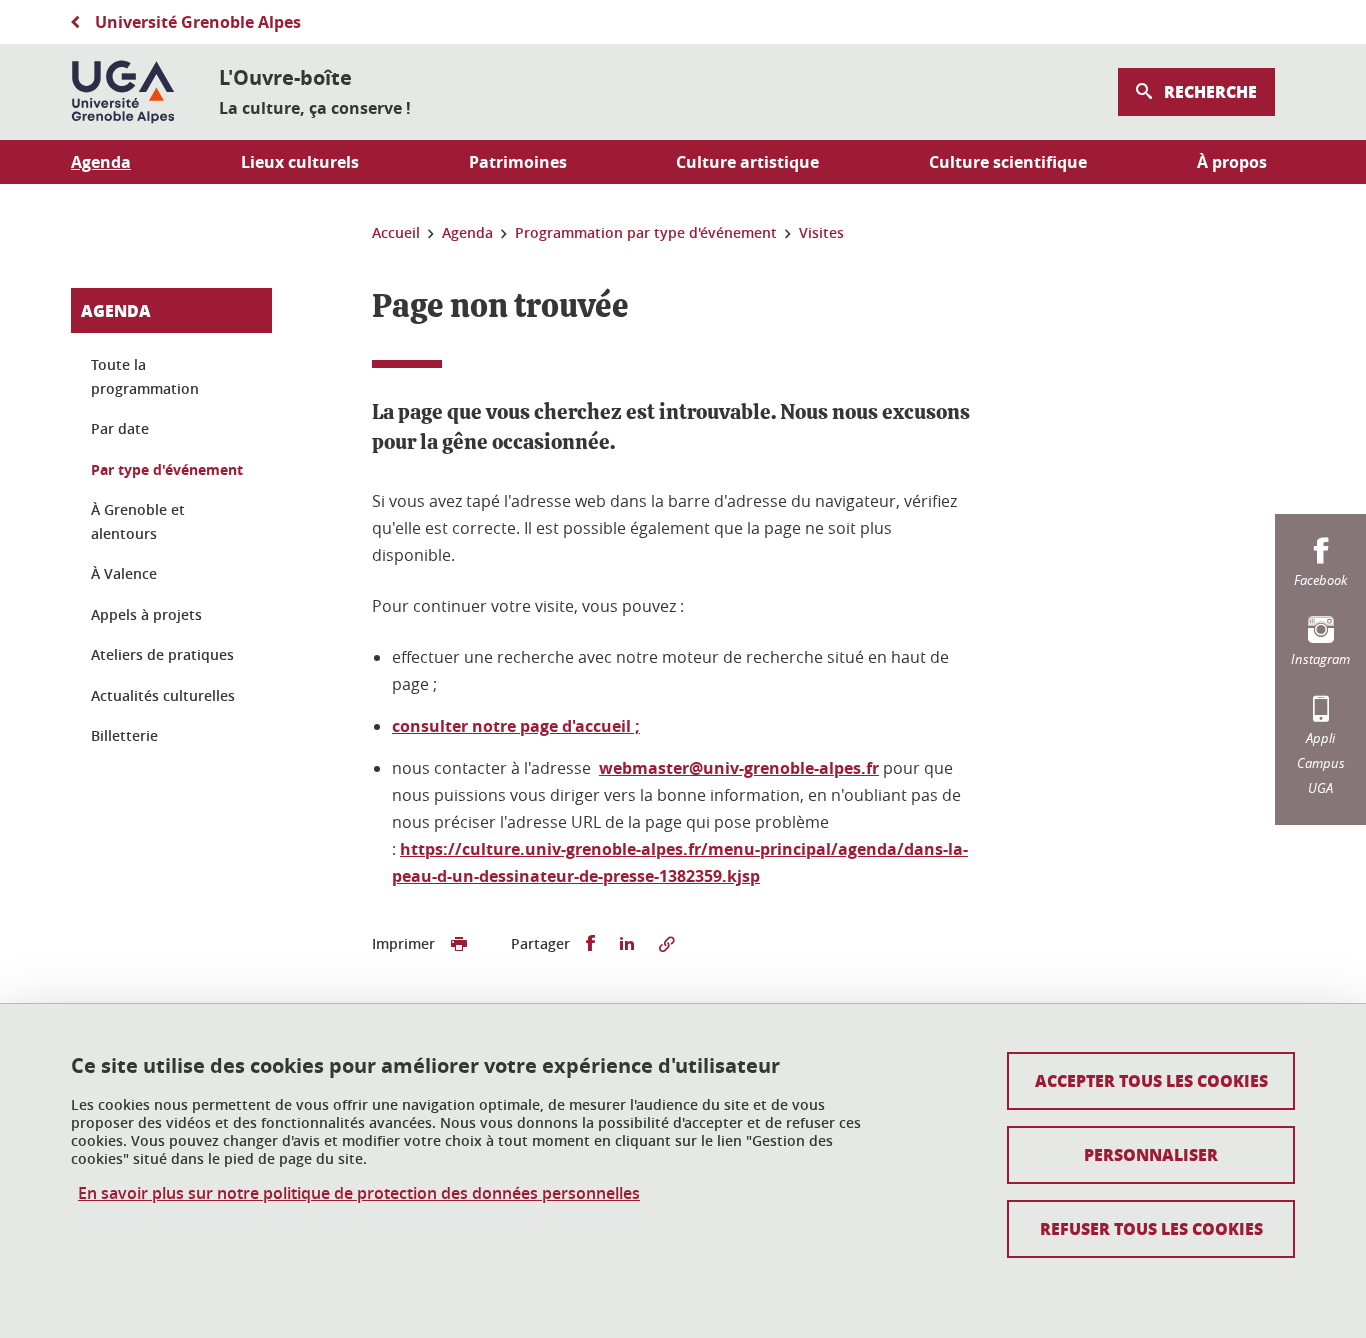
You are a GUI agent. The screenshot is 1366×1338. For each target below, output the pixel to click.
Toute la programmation (145, 376)
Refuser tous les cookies (1151, 1228)
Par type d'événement (167, 469)
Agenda (116, 310)
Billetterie (124, 735)
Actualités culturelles (163, 695)
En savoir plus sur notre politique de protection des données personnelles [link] (359, 1193)
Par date (120, 428)
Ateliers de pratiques (162, 654)
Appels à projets (146, 614)
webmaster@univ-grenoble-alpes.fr (739, 768)
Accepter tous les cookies (1151, 1080)
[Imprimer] (459, 944)
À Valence (124, 573)
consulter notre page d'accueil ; (516, 726)
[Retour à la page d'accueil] (123, 92)
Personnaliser (1151, 1154)
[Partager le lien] (667, 944)
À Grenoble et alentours (138, 521)
